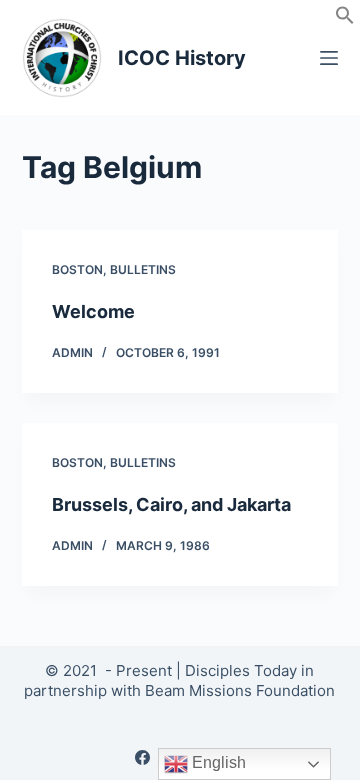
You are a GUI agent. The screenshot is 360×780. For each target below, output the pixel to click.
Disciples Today (241, 670)
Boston (77, 269)
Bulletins (143, 269)
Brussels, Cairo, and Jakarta (171, 504)
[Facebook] (142, 757)
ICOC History (182, 58)
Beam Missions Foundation (240, 690)
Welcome (93, 311)
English (217, 762)
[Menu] (329, 58)
